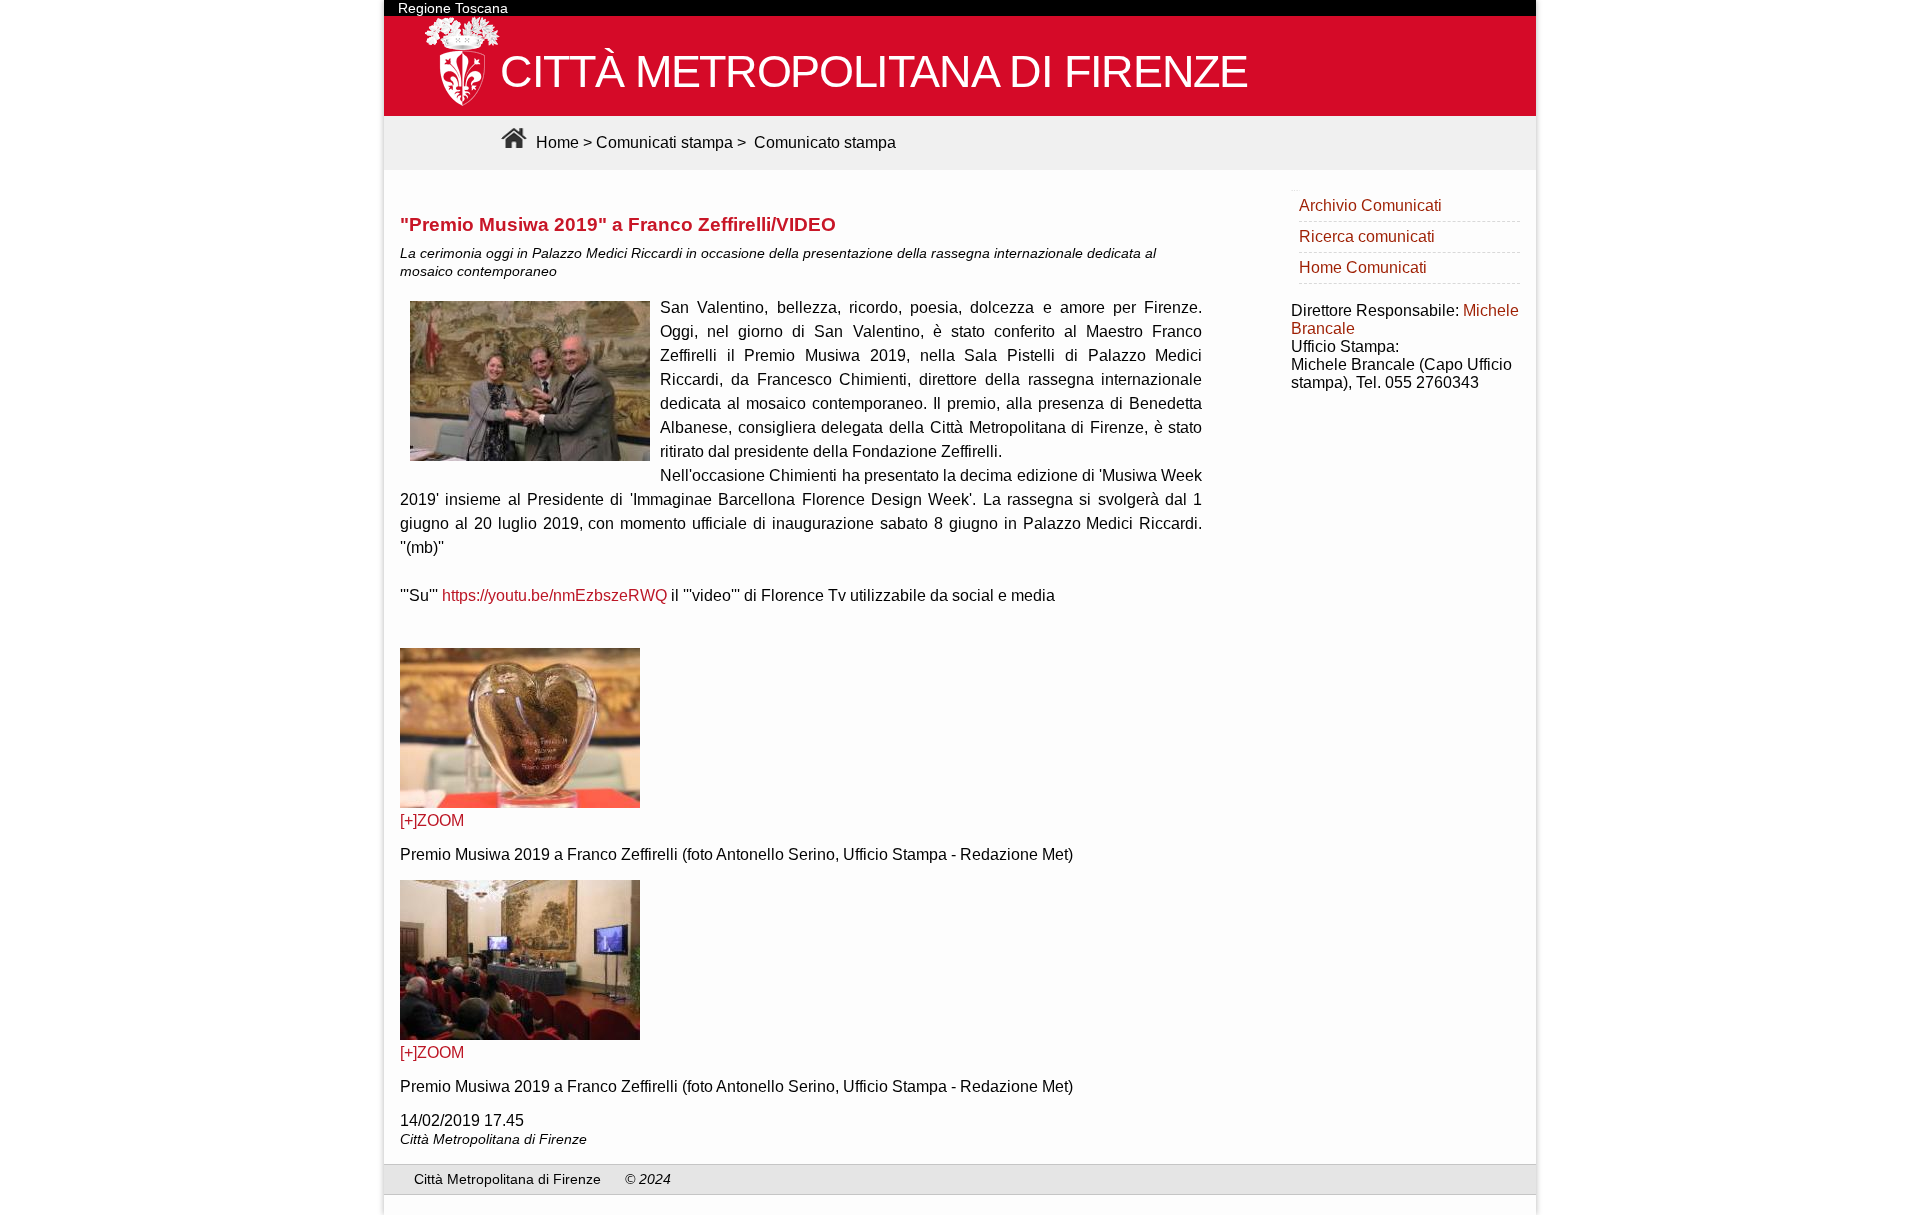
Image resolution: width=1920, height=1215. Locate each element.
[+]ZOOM (432, 820)
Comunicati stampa (664, 142)
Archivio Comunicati (1370, 205)
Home (555, 142)
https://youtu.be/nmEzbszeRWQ (554, 595)
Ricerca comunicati (1367, 236)
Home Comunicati (1363, 267)
